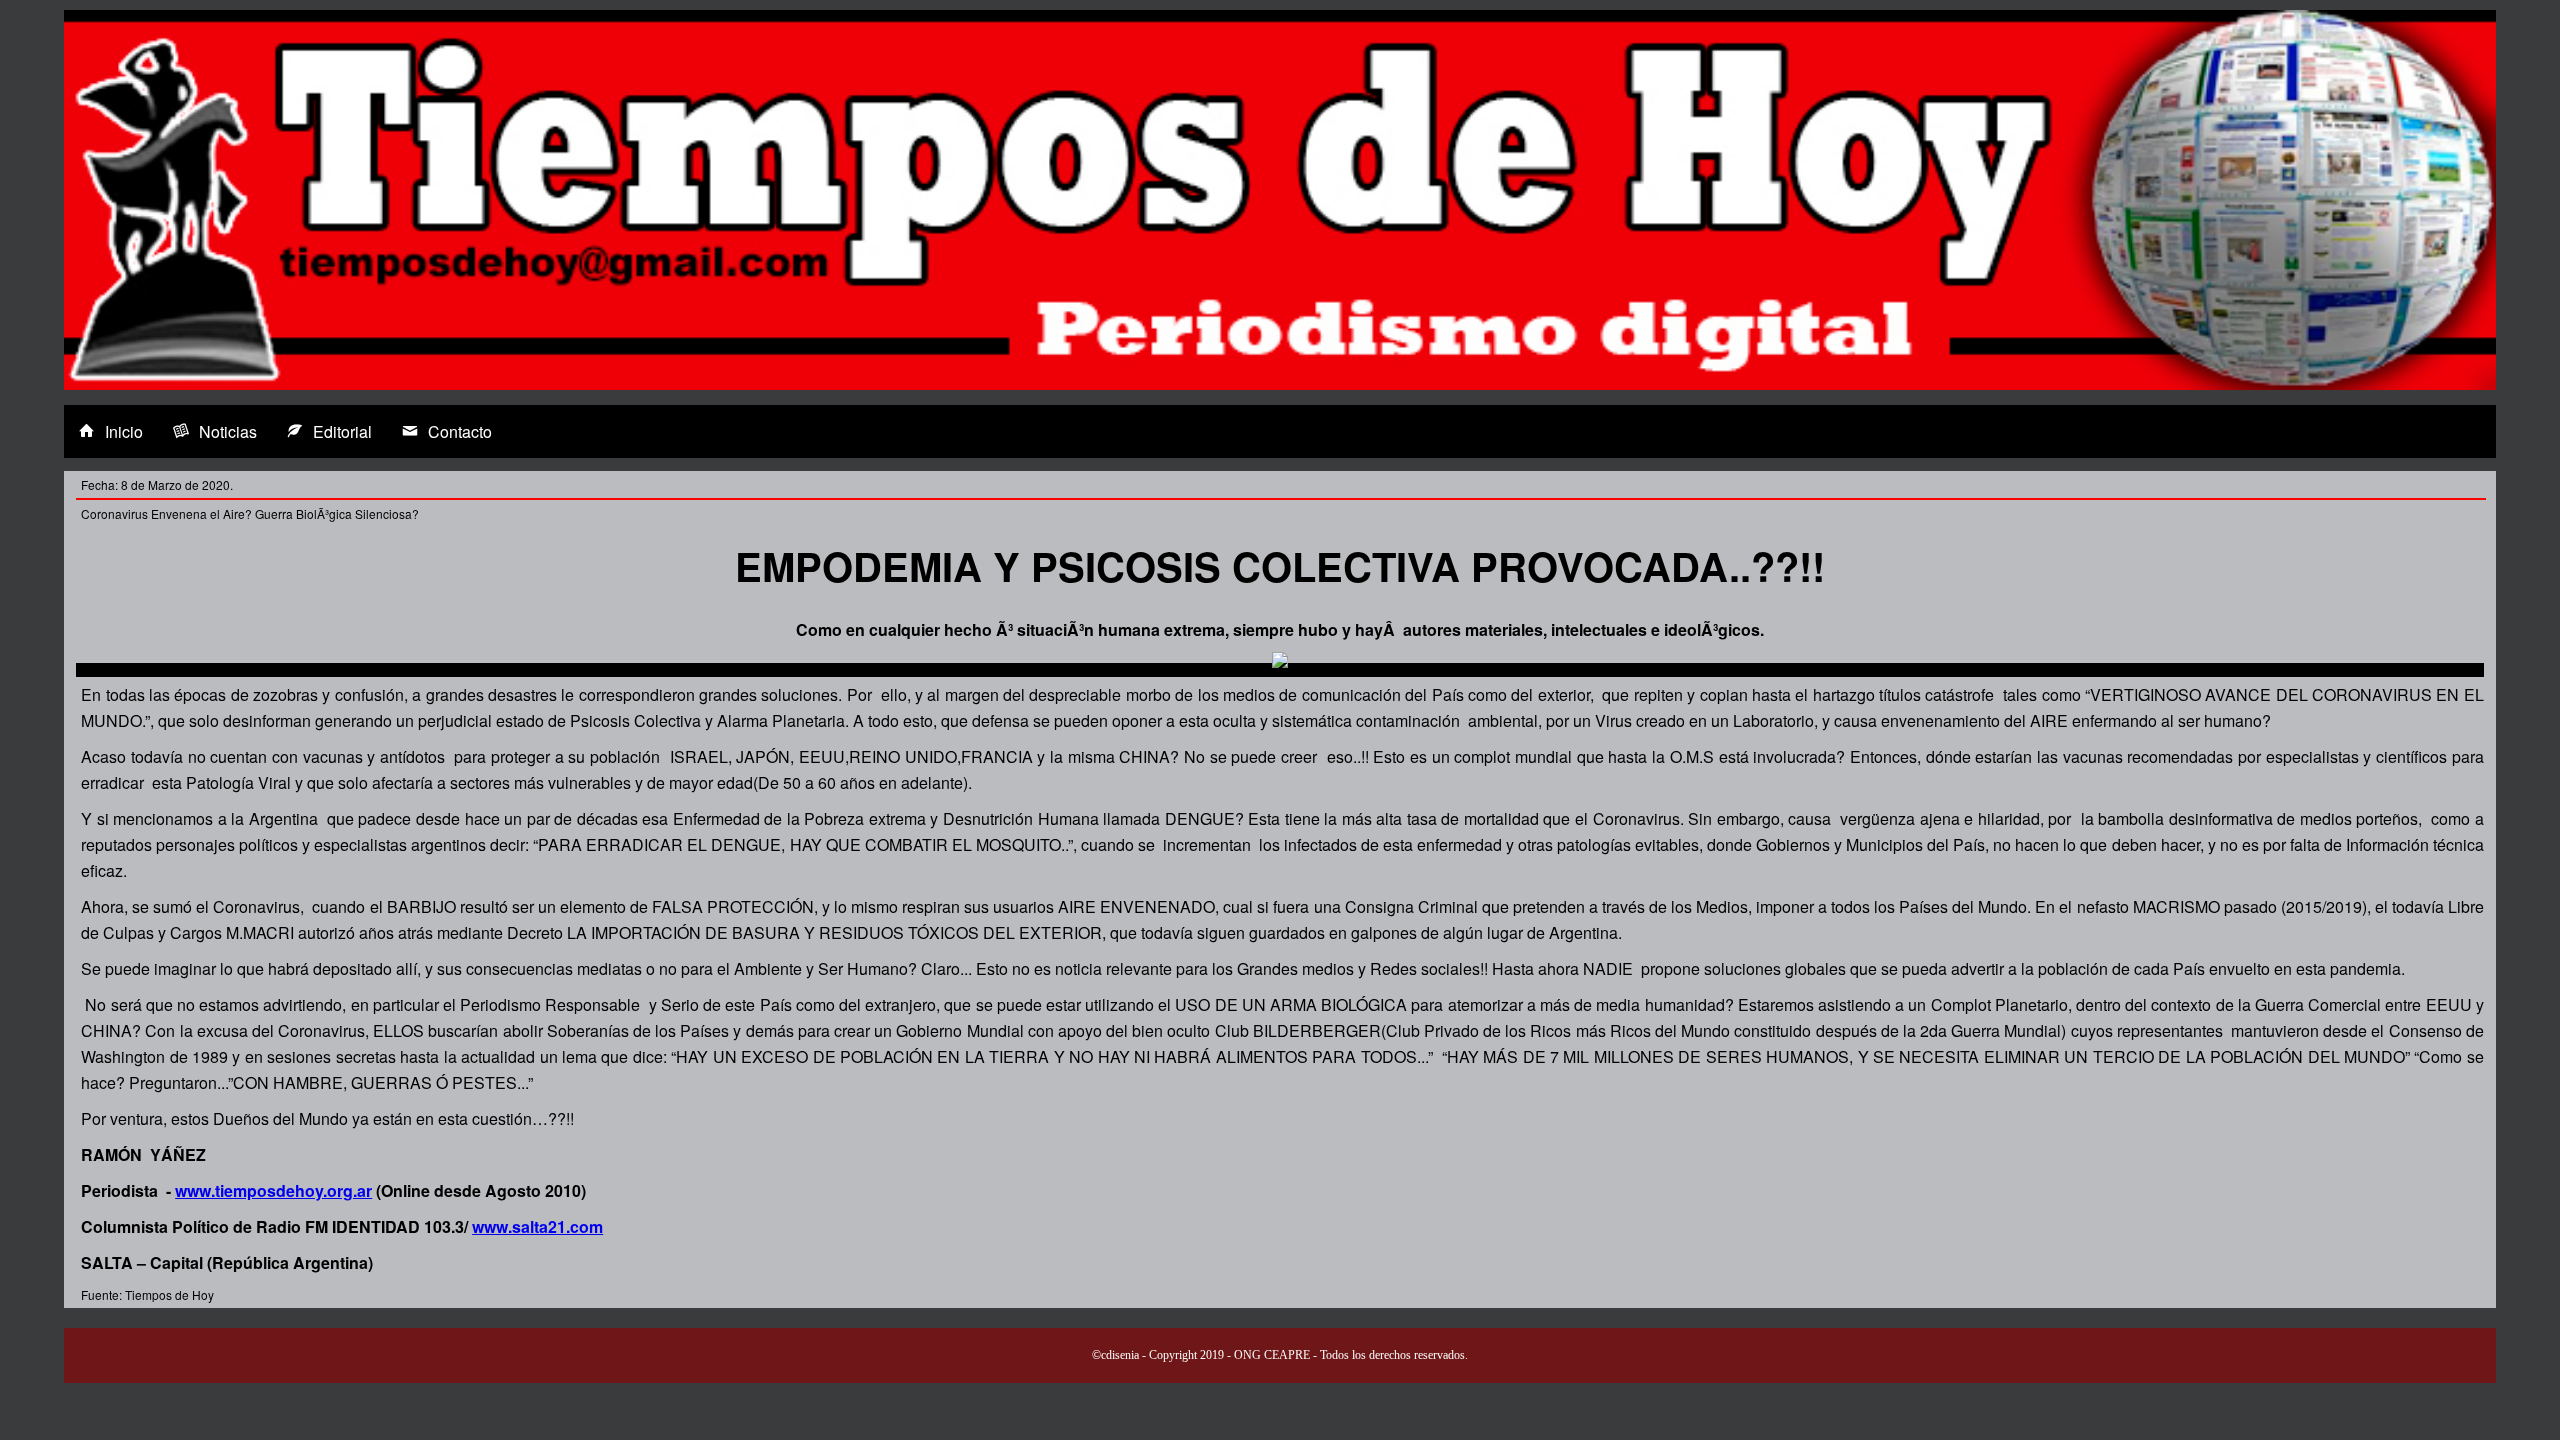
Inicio (124, 431)
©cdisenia (1115, 1355)
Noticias (228, 431)
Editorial (342, 431)
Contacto (460, 431)
